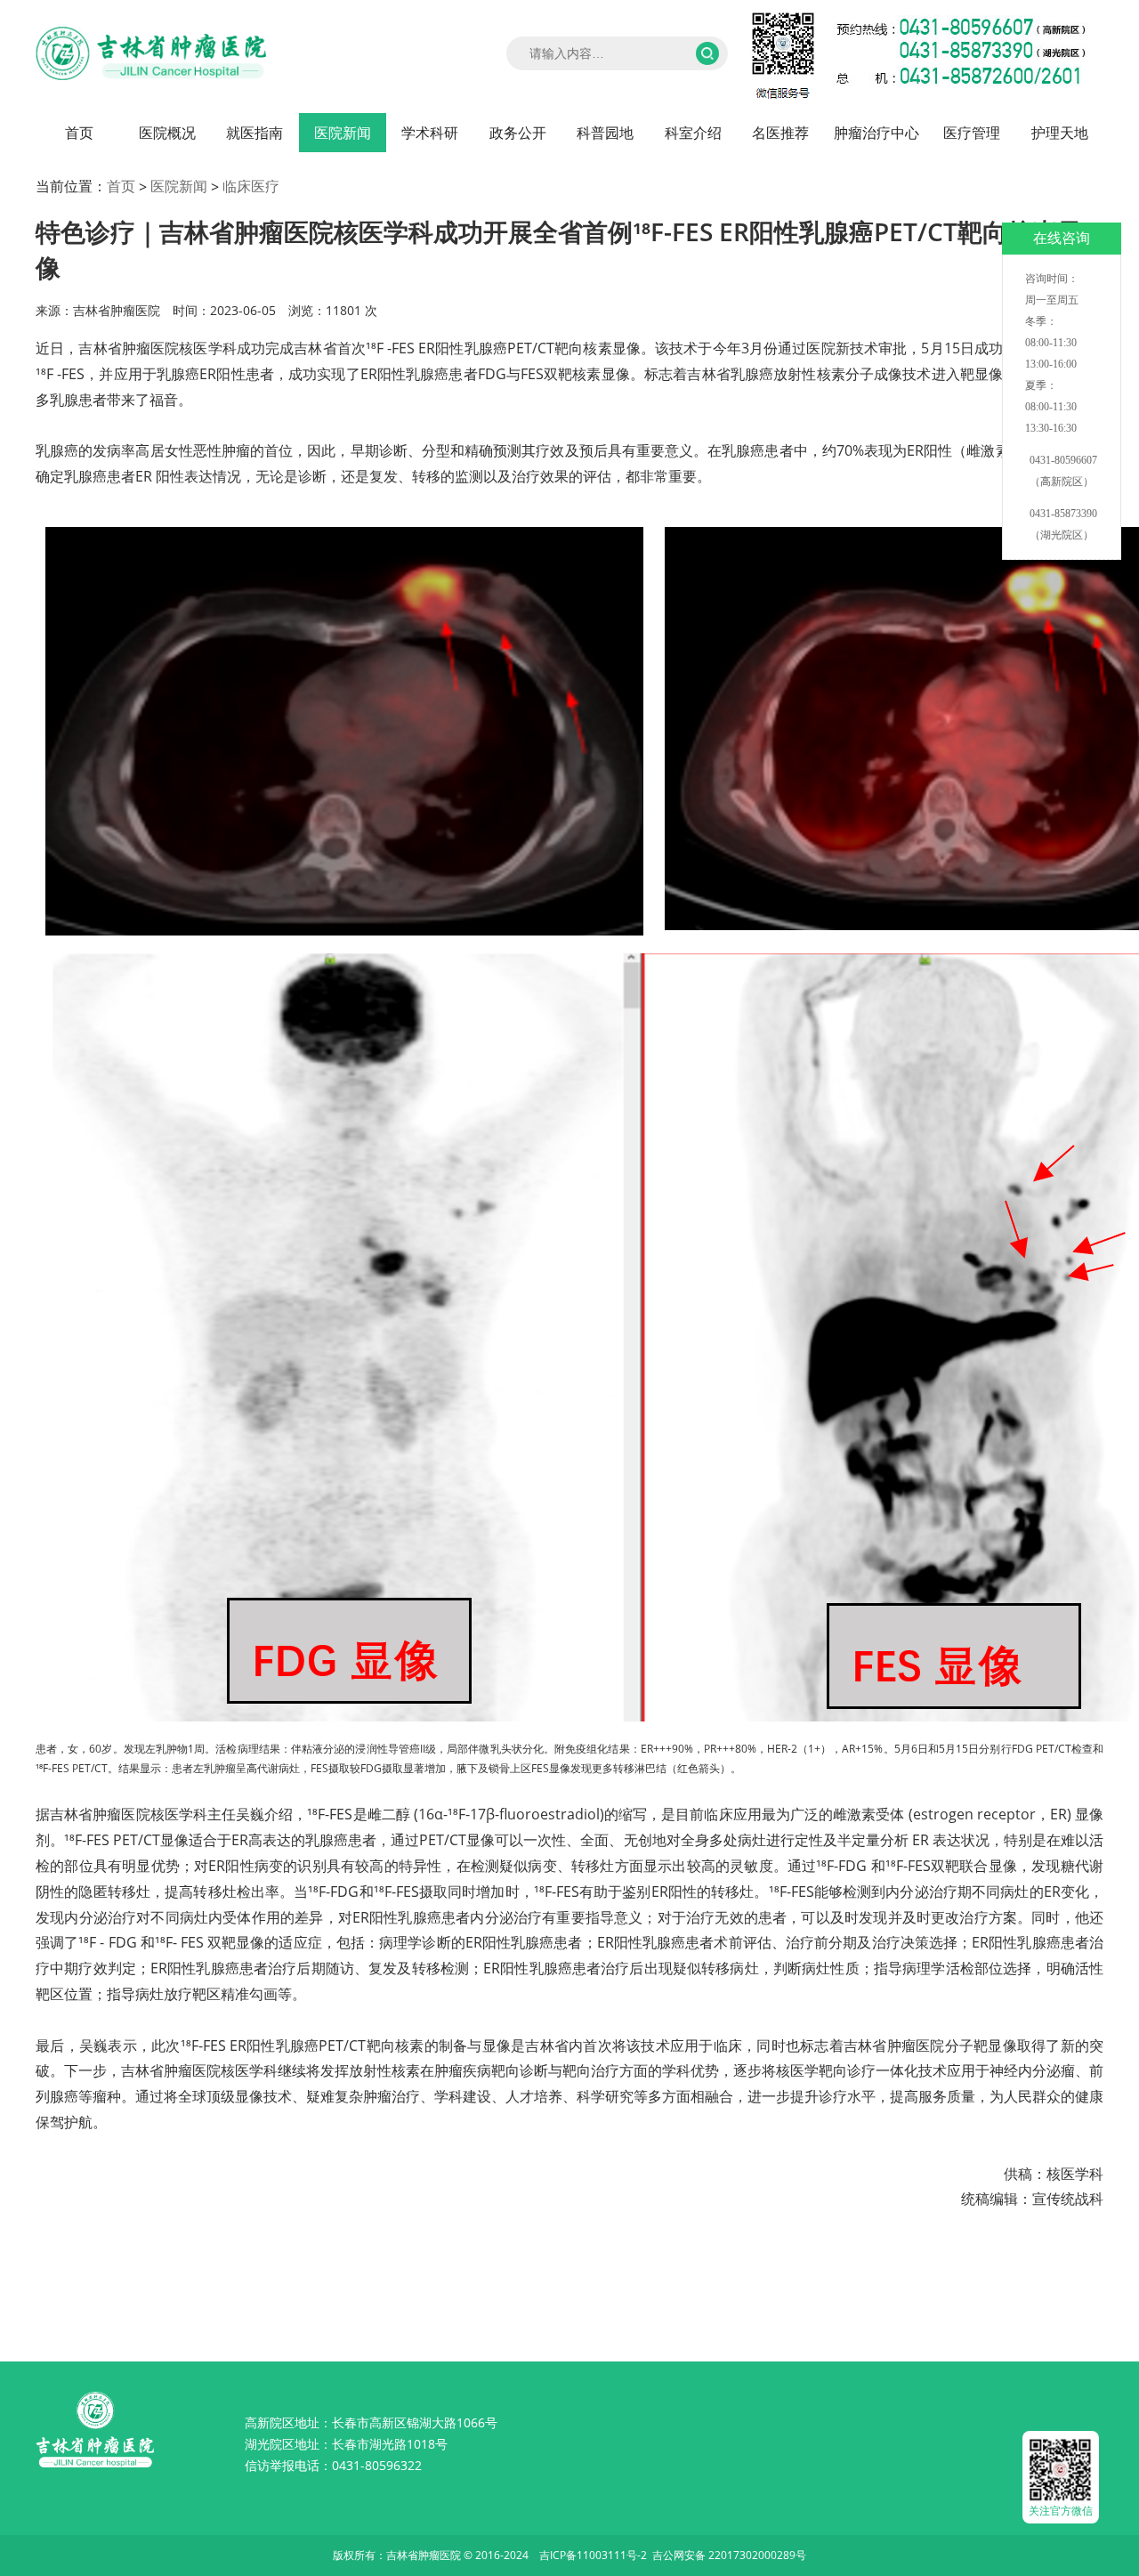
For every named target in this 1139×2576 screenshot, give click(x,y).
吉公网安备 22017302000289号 (729, 2555)
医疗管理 (972, 133)
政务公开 (518, 133)
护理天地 (1060, 133)
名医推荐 (780, 133)
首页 (79, 133)
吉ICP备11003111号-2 (593, 2555)
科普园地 (605, 133)
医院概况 (167, 133)
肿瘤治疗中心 (876, 133)
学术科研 (430, 133)
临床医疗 (251, 186)
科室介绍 (693, 133)
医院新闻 (343, 133)
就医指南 (254, 133)
